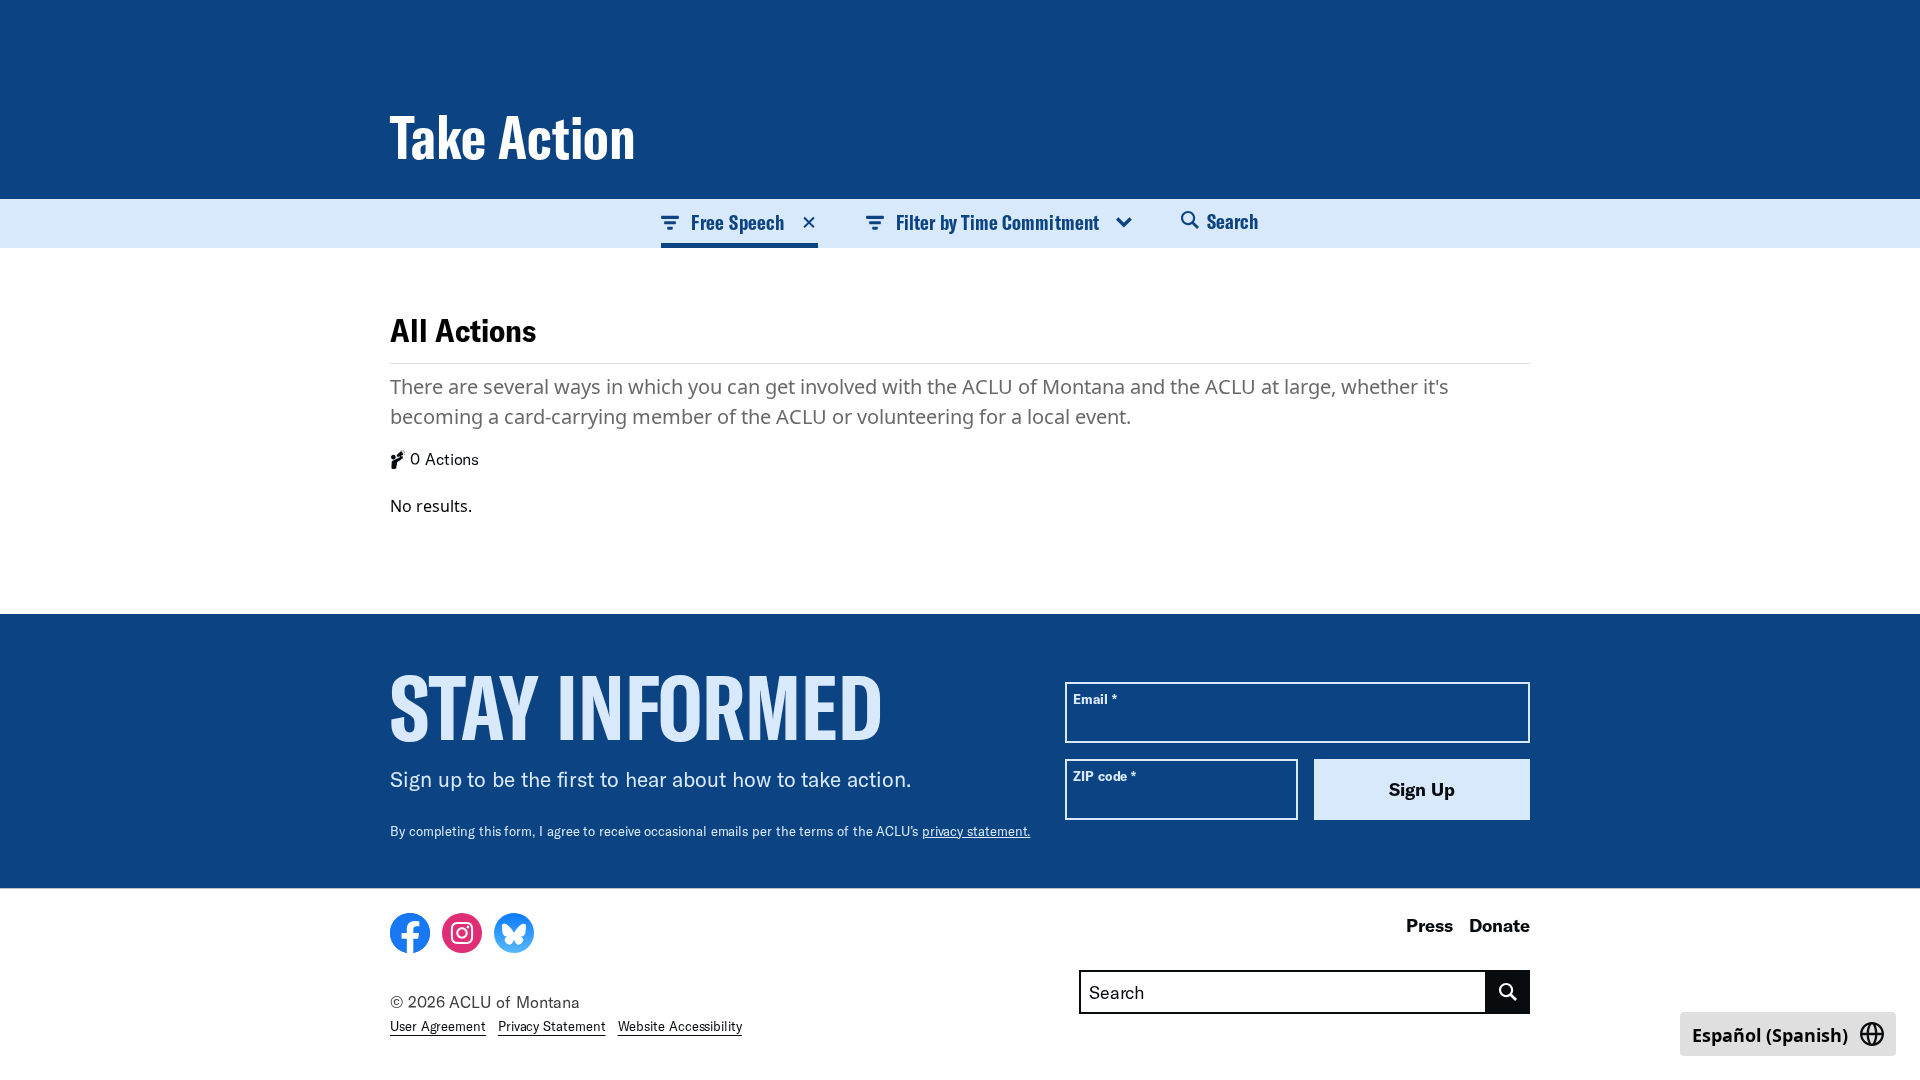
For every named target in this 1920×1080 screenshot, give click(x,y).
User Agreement (438, 1026)
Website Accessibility (680, 1026)
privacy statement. (976, 831)
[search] (1508, 992)
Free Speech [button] (737, 222)
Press (1429, 925)
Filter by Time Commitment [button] (997, 222)
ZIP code (1104, 775)
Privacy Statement (552, 1026)
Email (1094, 698)
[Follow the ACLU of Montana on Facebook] (410, 936)
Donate (1499, 925)
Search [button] (1231, 221)
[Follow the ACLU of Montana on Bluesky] (514, 936)
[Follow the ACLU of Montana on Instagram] (462, 936)
